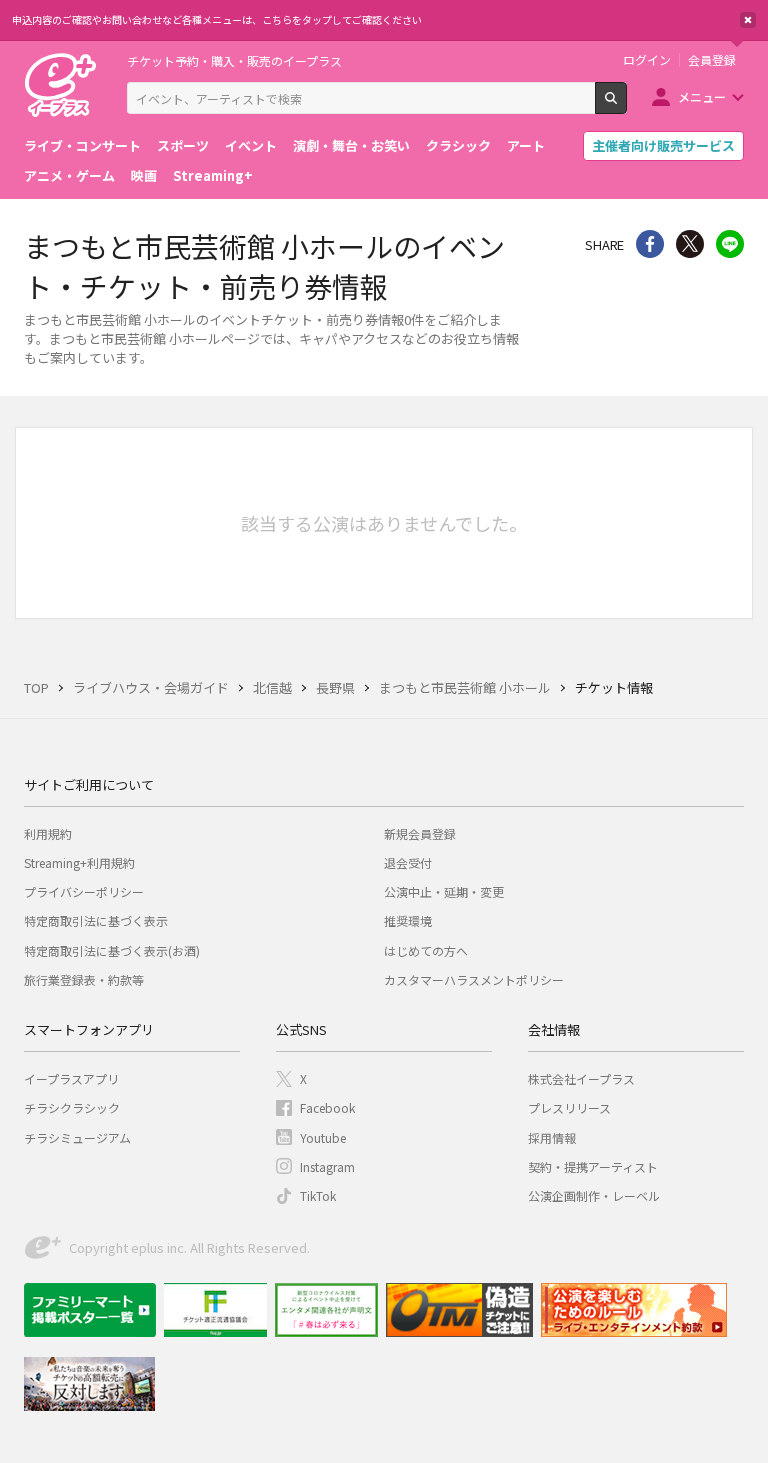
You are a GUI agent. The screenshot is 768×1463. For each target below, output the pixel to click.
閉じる (748, 20)
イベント (251, 145)
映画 (144, 175)
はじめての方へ (426, 950)
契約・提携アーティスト (593, 1166)
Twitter (690, 244)
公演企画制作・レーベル (594, 1195)
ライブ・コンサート (82, 145)
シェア (650, 244)
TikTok (318, 1195)
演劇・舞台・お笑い (351, 145)
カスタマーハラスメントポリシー (474, 979)
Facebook (327, 1107)
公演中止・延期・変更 (444, 891)
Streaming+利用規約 (79, 862)
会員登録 (712, 60)
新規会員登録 (420, 833)
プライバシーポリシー (84, 891)
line (730, 244)
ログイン (647, 60)
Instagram (327, 1166)
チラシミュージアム (77, 1137)
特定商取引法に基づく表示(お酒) (112, 950)
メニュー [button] (702, 96)
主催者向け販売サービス (663, 145)
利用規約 (48, 833)
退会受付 (408, 862)
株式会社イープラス (581, 1078)
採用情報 (552, 1137)
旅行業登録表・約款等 (84, 979)
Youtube (323, 1137)
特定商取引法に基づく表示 (96, 920)
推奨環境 (408, 920)
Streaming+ (213, 175)
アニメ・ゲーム (69, 175)
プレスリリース (569, 1107)
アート (526, 145)
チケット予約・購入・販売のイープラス (234, 60)
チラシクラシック (72, 1107)
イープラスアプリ (71, 1078)
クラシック (458, 145)
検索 (626, 106)
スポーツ (183, 145)
